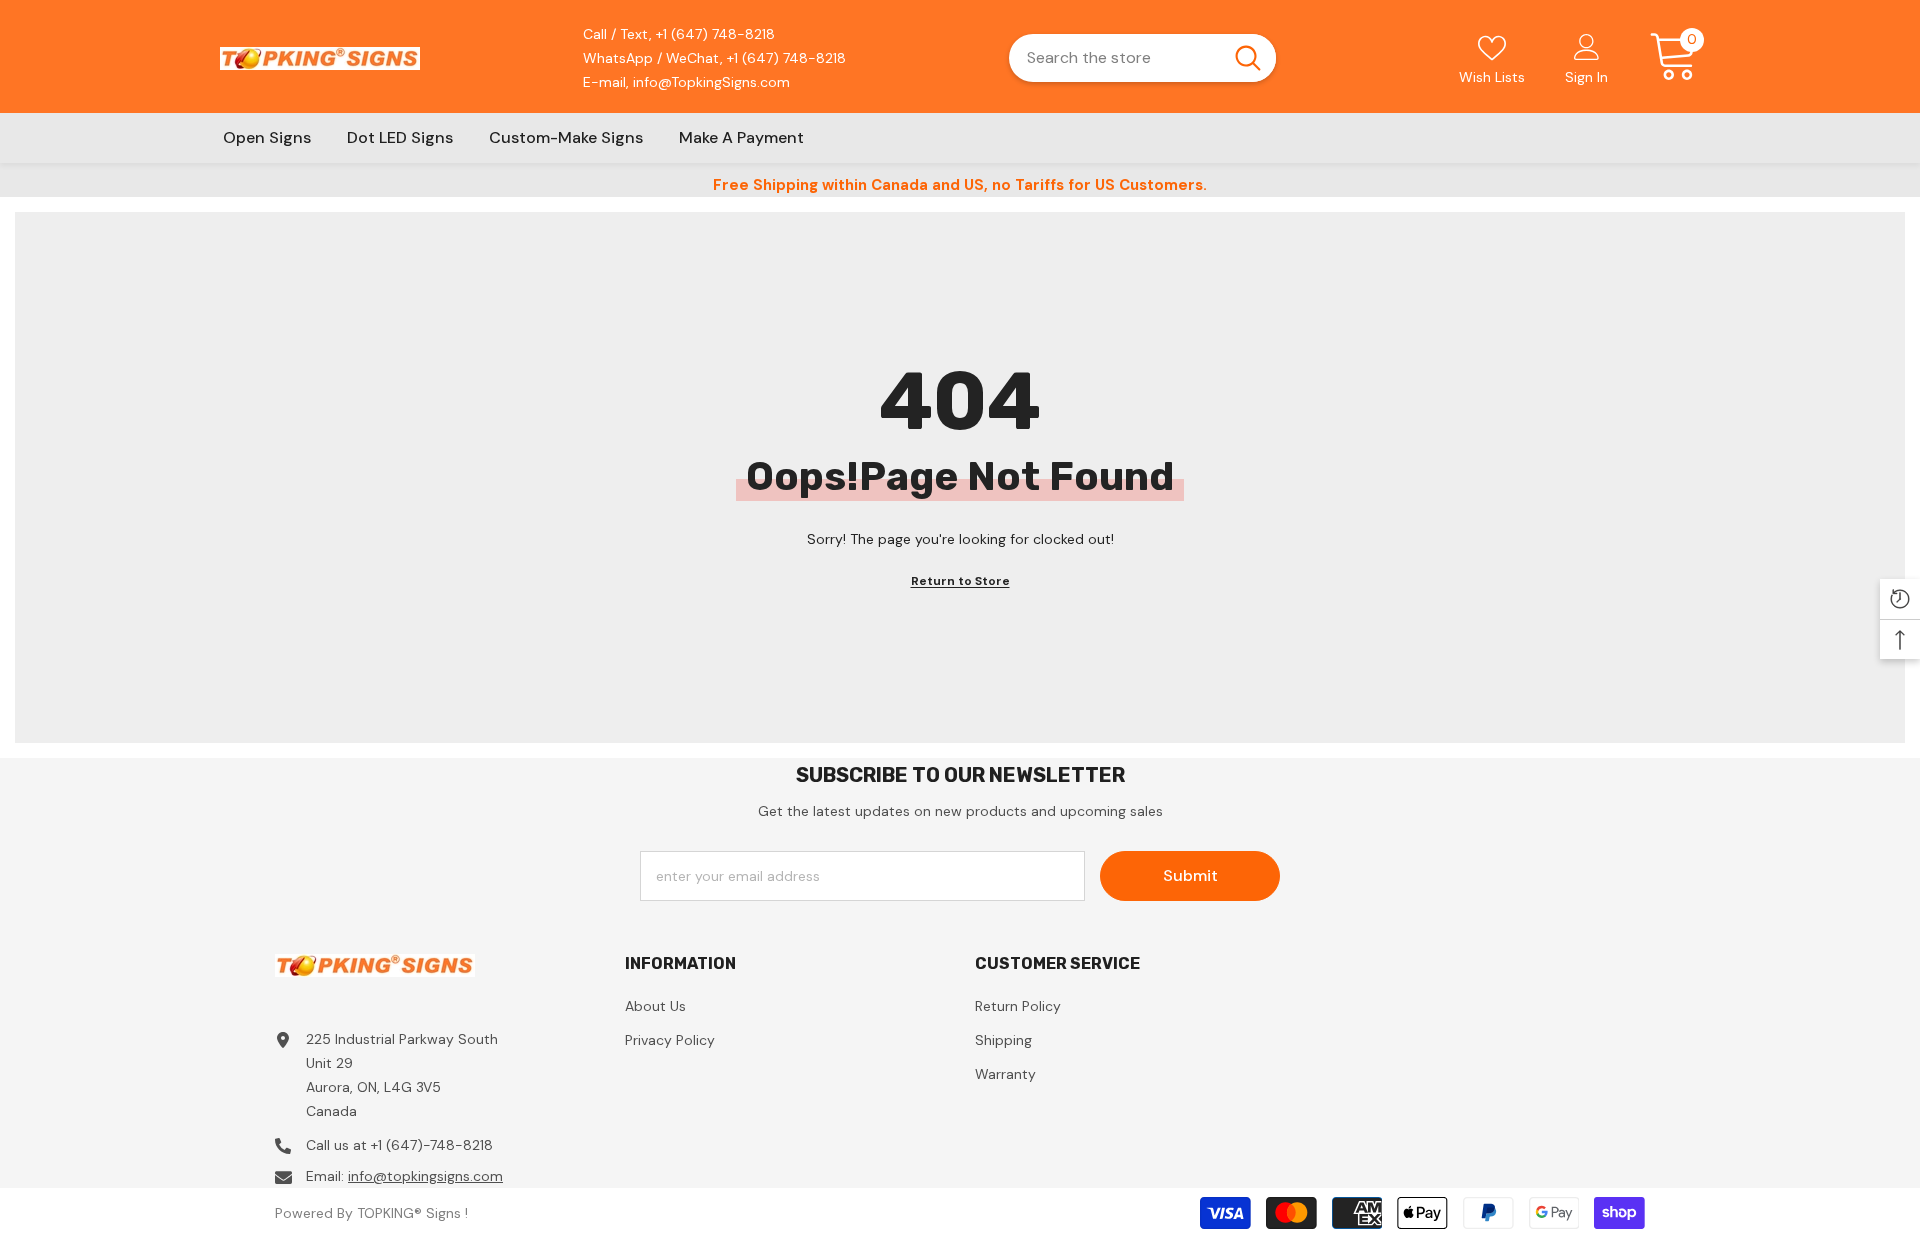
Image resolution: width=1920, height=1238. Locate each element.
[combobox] (1114, 58)
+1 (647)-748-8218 (432, 1145)
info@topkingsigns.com (425, 1176)
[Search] (1142, 58)
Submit (1190, 875)
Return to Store (960, 581)
